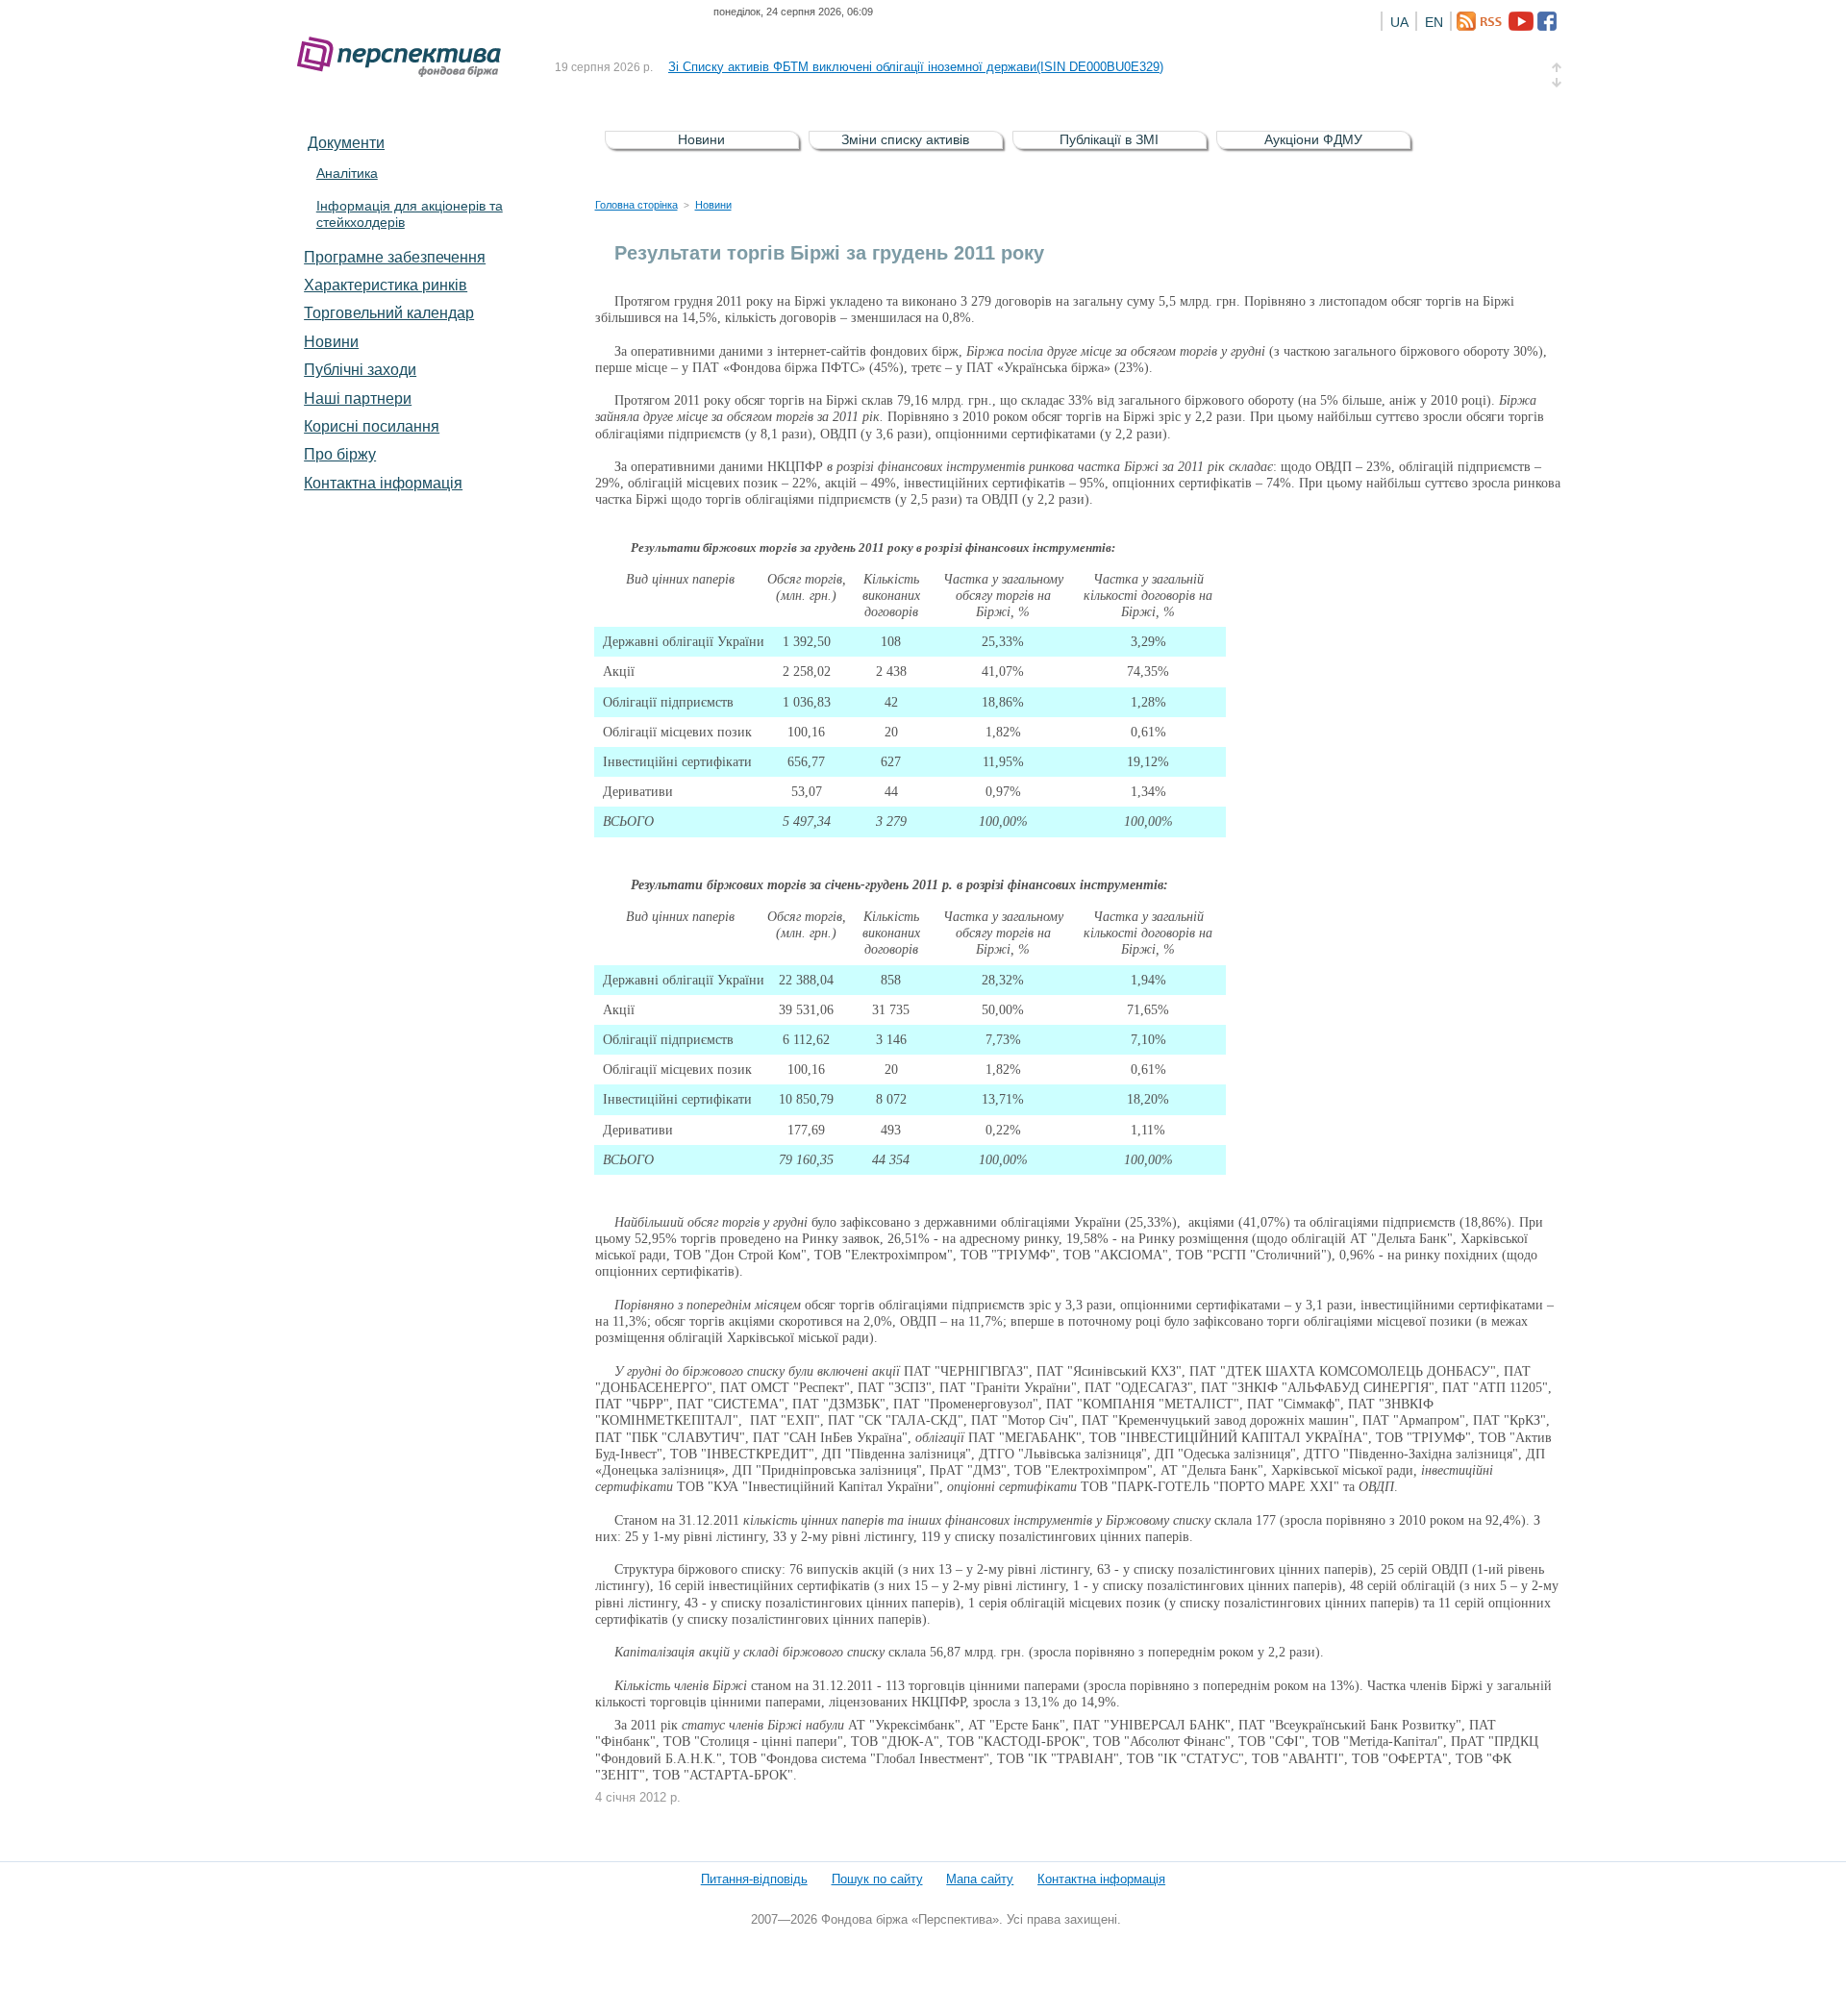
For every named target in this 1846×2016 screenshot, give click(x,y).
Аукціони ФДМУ (1313, 139)
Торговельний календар (389, 312)
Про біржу (340, 454)
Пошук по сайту (877, 1879)
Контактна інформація (383, 483)
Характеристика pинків (386, 285)
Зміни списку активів (905, 139)
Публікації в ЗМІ (1109, 139)
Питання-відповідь (754, 1879)
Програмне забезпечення (395, 257)
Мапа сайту (980, 1879)
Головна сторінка (636, 205)
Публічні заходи (360, 369)
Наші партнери (358, 398)
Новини (331, 341)
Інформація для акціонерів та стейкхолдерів (410, 214)
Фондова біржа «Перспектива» (405, 57)
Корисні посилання (372, 426)
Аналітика (347, 173)
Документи (346, 142)
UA (1399, 22)
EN (1434, 22)
